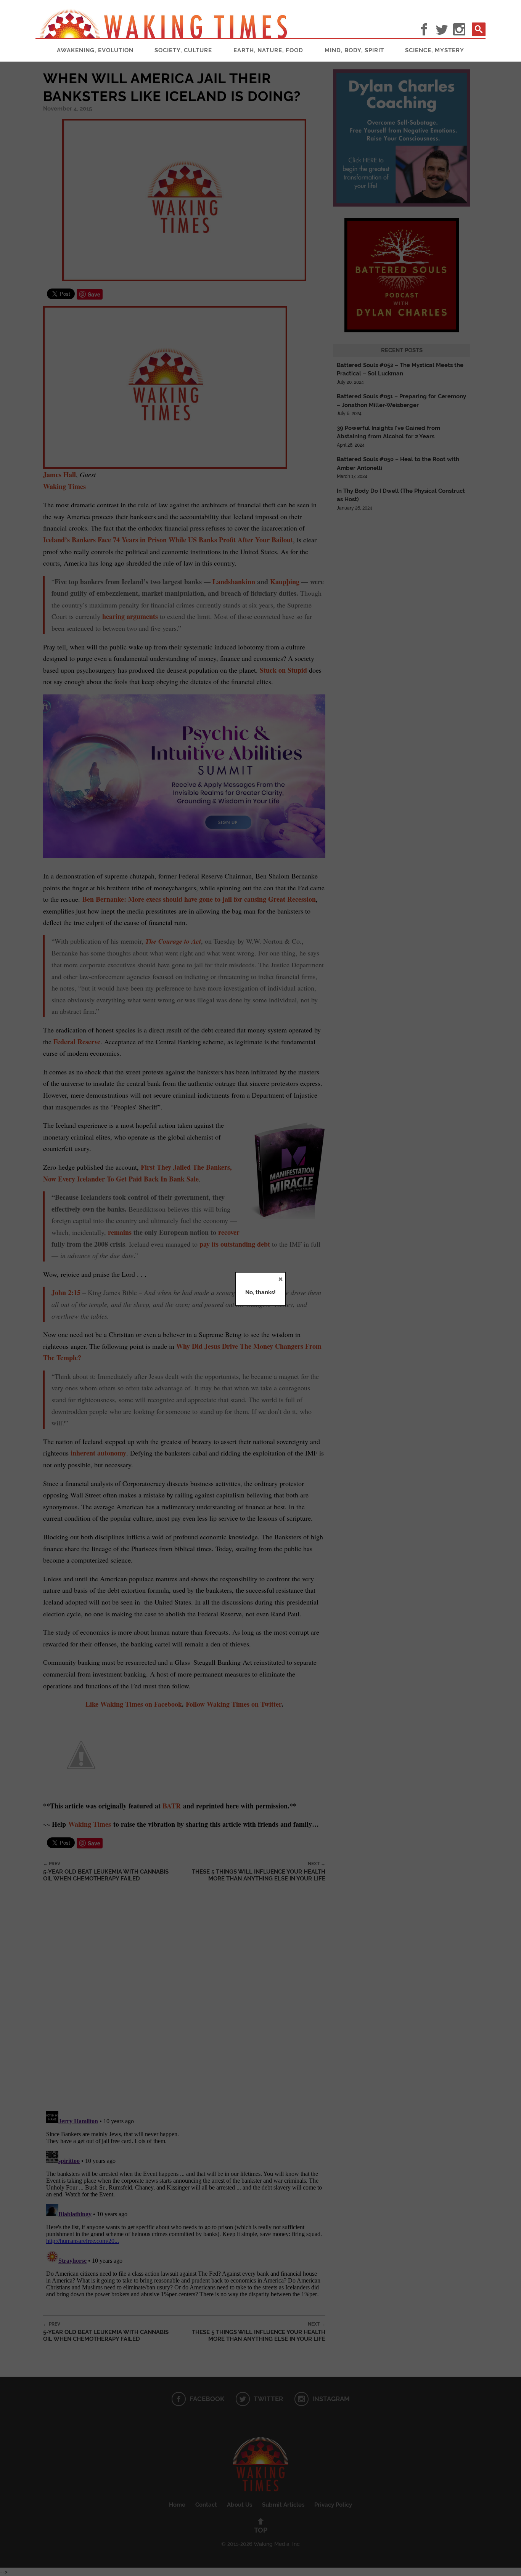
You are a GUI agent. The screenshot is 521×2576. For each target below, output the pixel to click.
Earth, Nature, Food (268, 50)
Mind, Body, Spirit (354, 50)
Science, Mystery (435, 50)
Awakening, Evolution (95, 50)
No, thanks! (260, 1292)
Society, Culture (183, 50)
